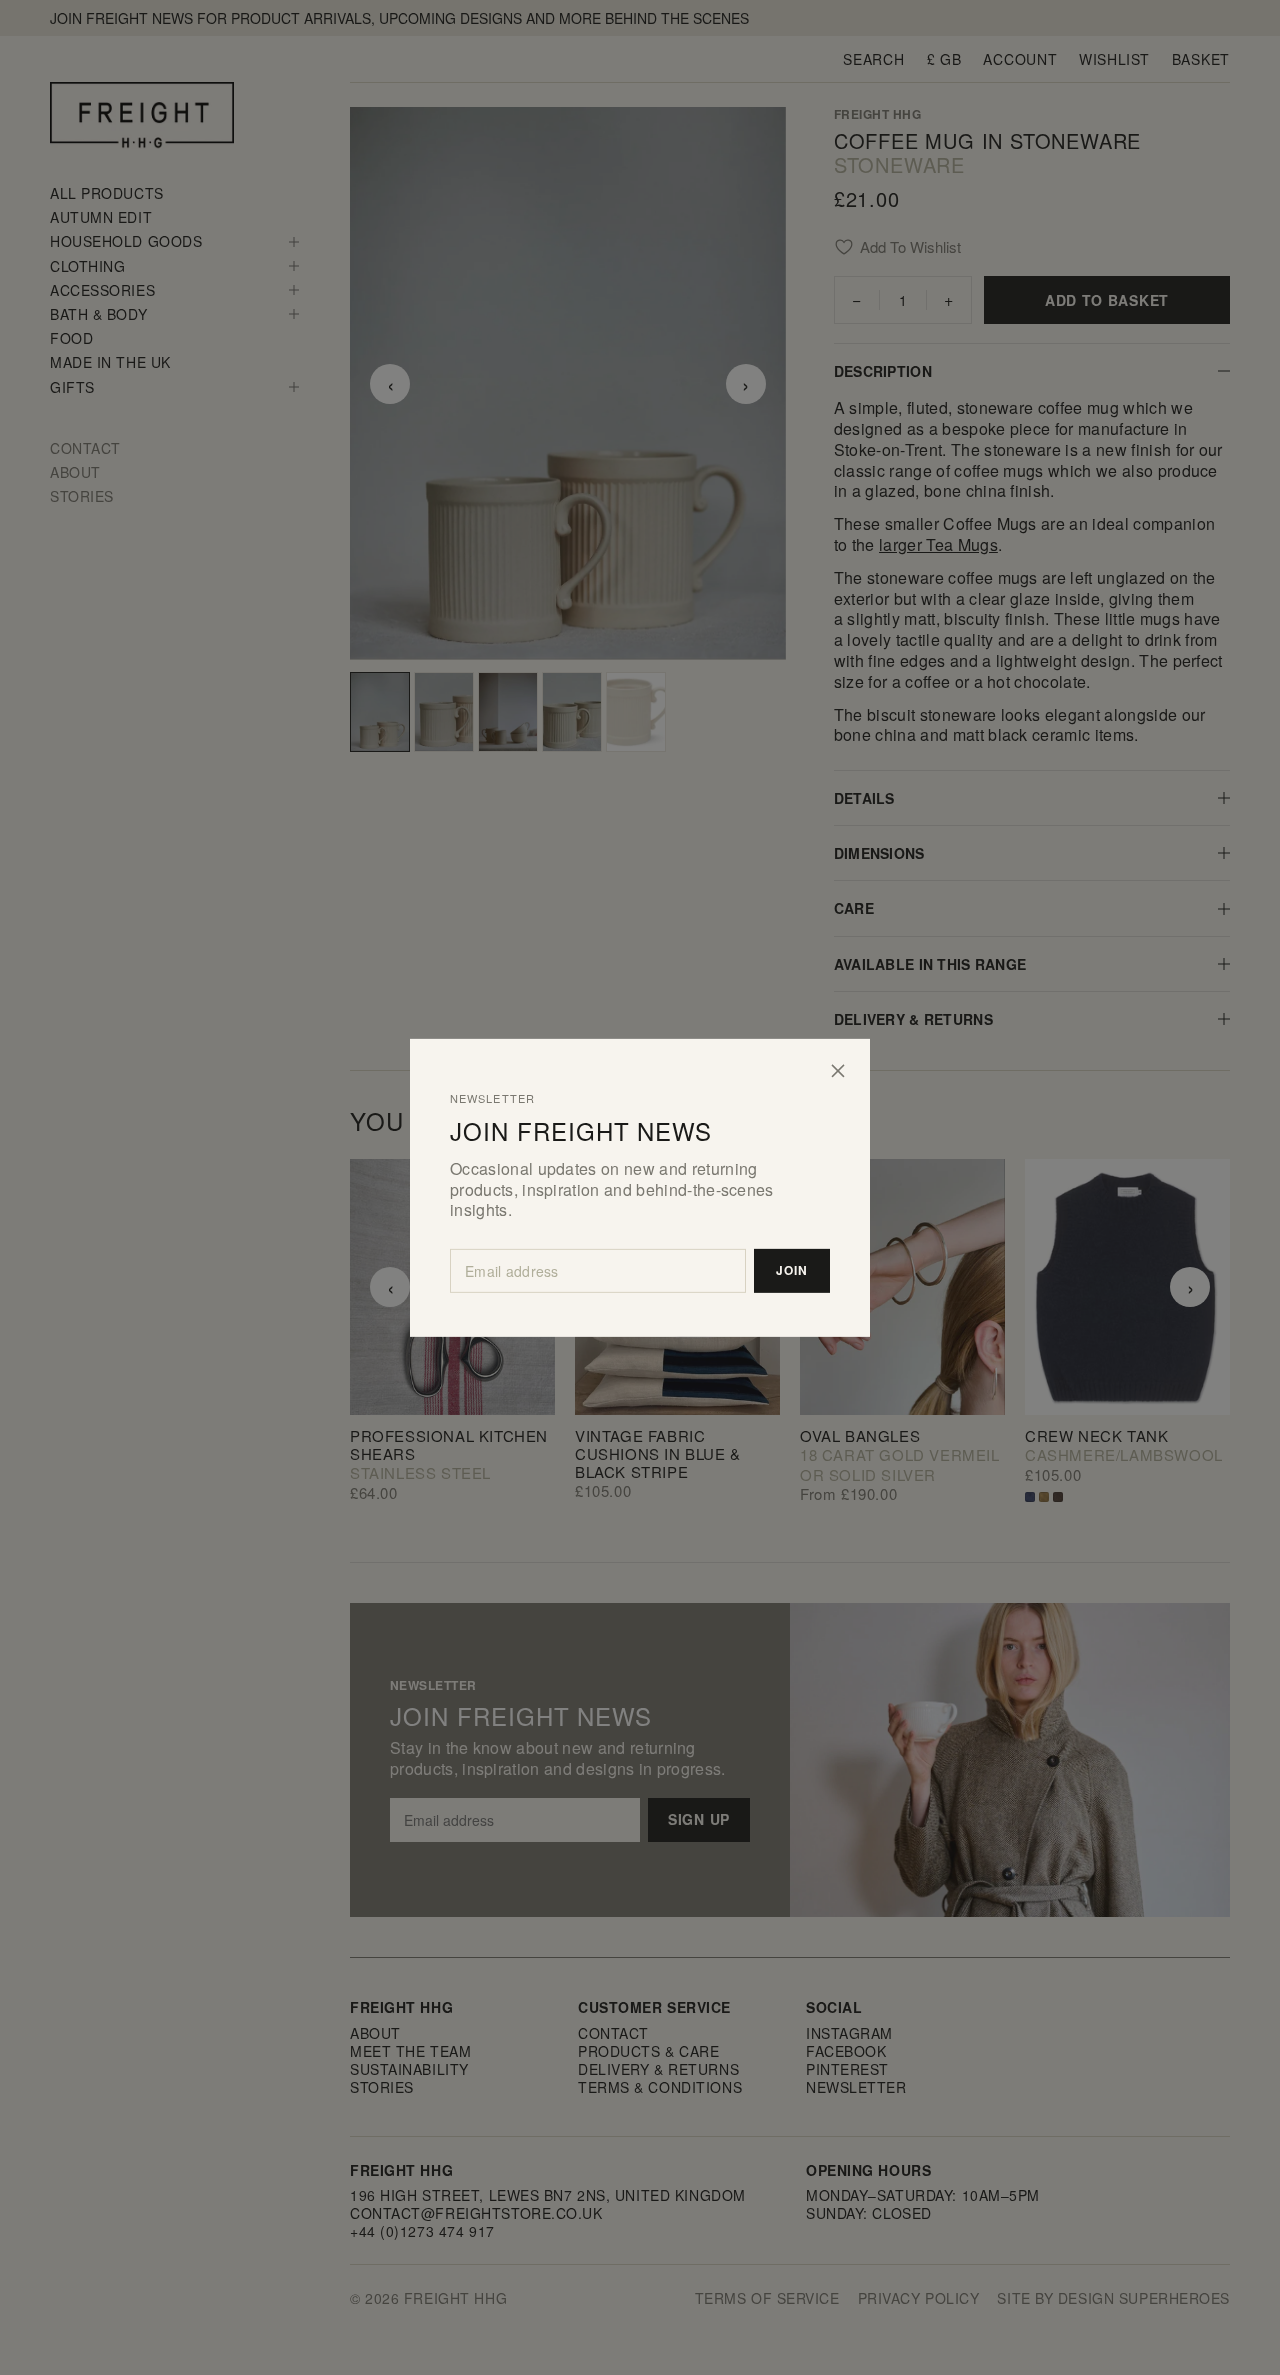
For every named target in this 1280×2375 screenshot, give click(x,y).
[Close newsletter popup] (838, 1070)
